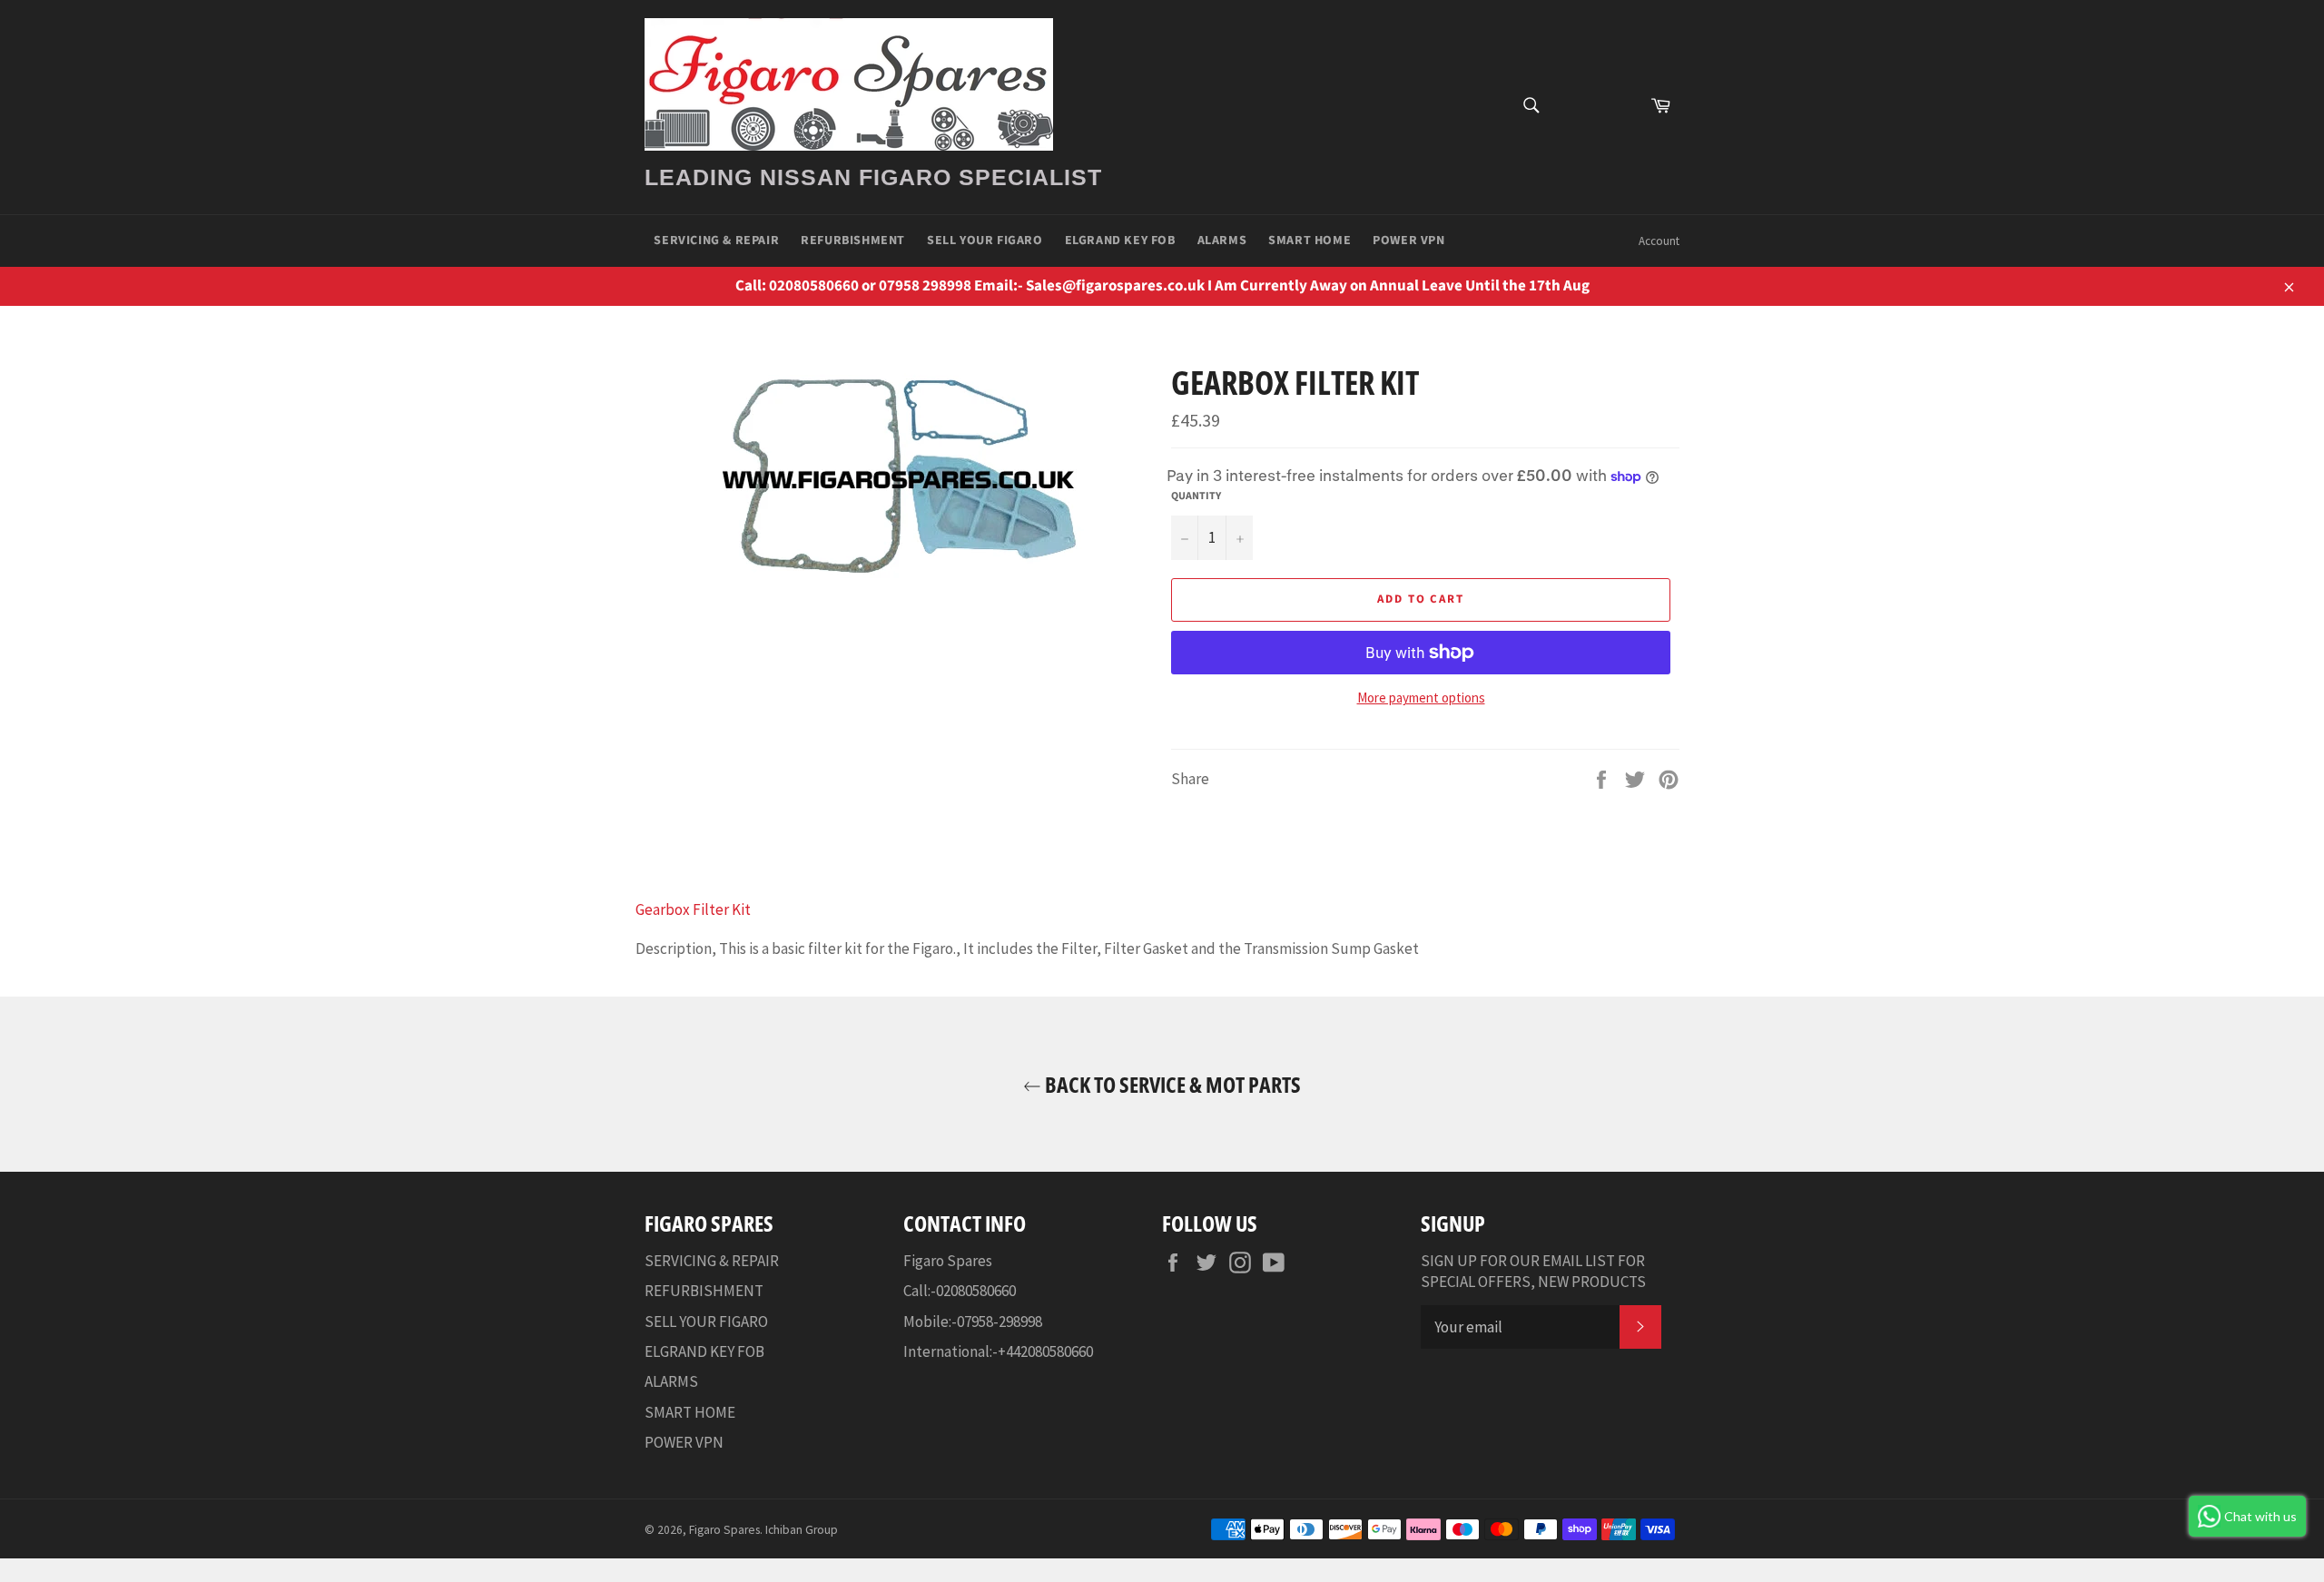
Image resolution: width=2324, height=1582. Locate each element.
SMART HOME (1310, 241)
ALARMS (1222, 241)
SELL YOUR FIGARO (985, 241)
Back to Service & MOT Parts (1171, 1084)
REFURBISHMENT (853, 241)
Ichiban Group (802, 1530)
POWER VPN (1408, 241)
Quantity (1196, 496)
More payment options (1421, 698)
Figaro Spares (724, 1530)
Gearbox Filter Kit (693, 909)
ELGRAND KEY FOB (1120, 241)
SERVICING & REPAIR (716, 241)
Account (1659, 241)
